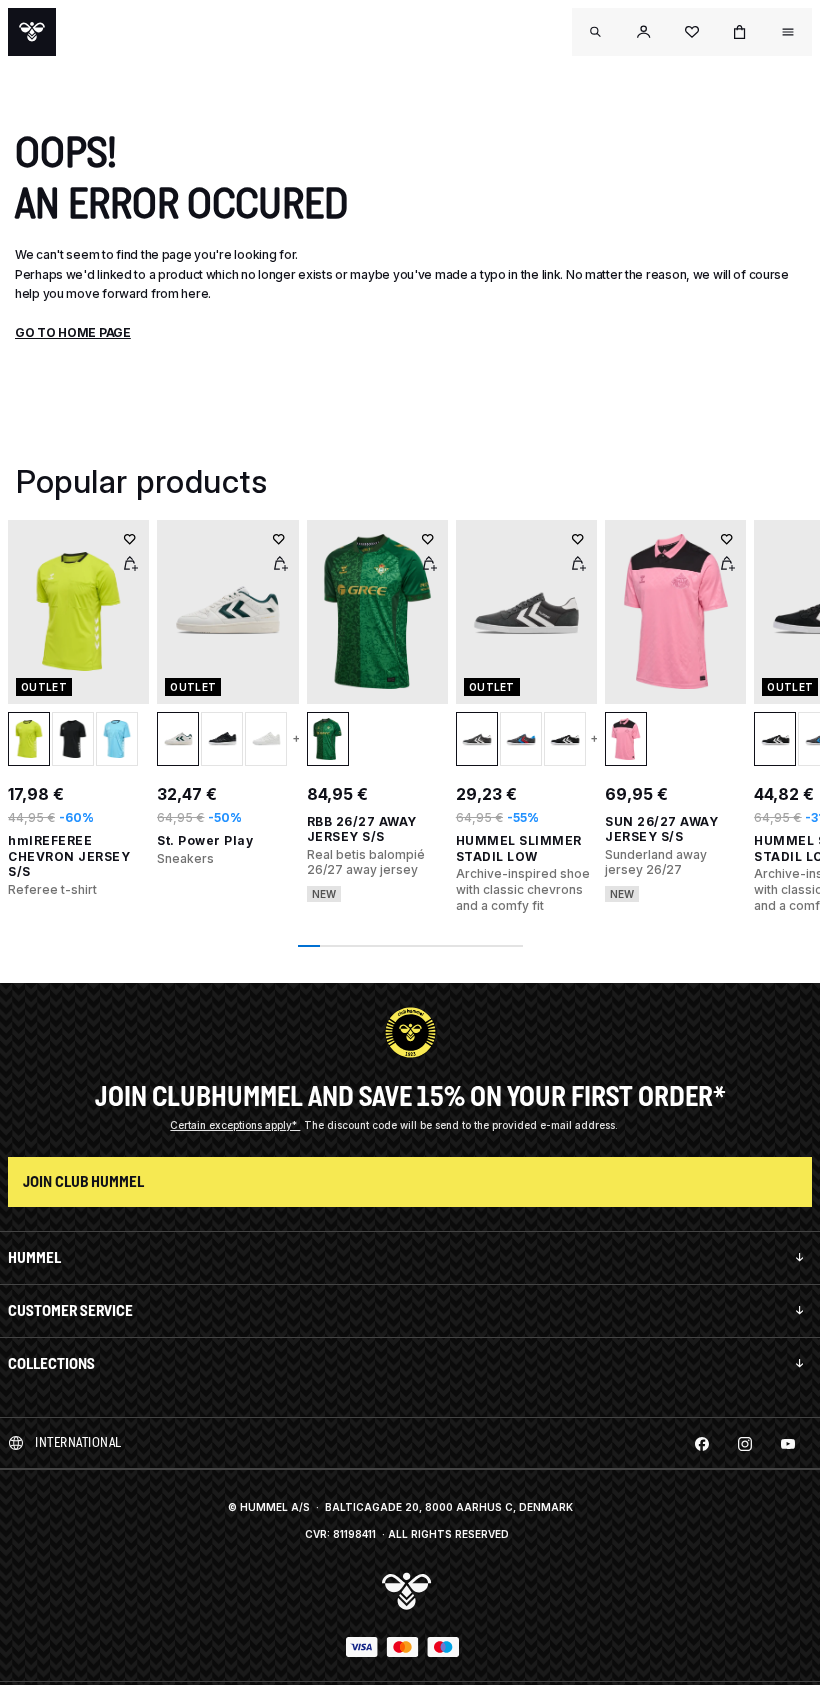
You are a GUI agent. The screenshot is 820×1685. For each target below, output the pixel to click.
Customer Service (70, 1310)
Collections (51, 1363)
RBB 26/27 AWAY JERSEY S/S (362, 829)
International (78, 1442)
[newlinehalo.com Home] (32, 32)
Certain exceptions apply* (235, 1125)
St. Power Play (205, 840)
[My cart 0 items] (740, 32)
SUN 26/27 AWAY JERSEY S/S (661, 829)
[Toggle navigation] (596, 32)
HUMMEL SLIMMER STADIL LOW (519, 848)
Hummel (34, 1257)
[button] (644, 32)
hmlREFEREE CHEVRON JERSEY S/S (69, 856)
